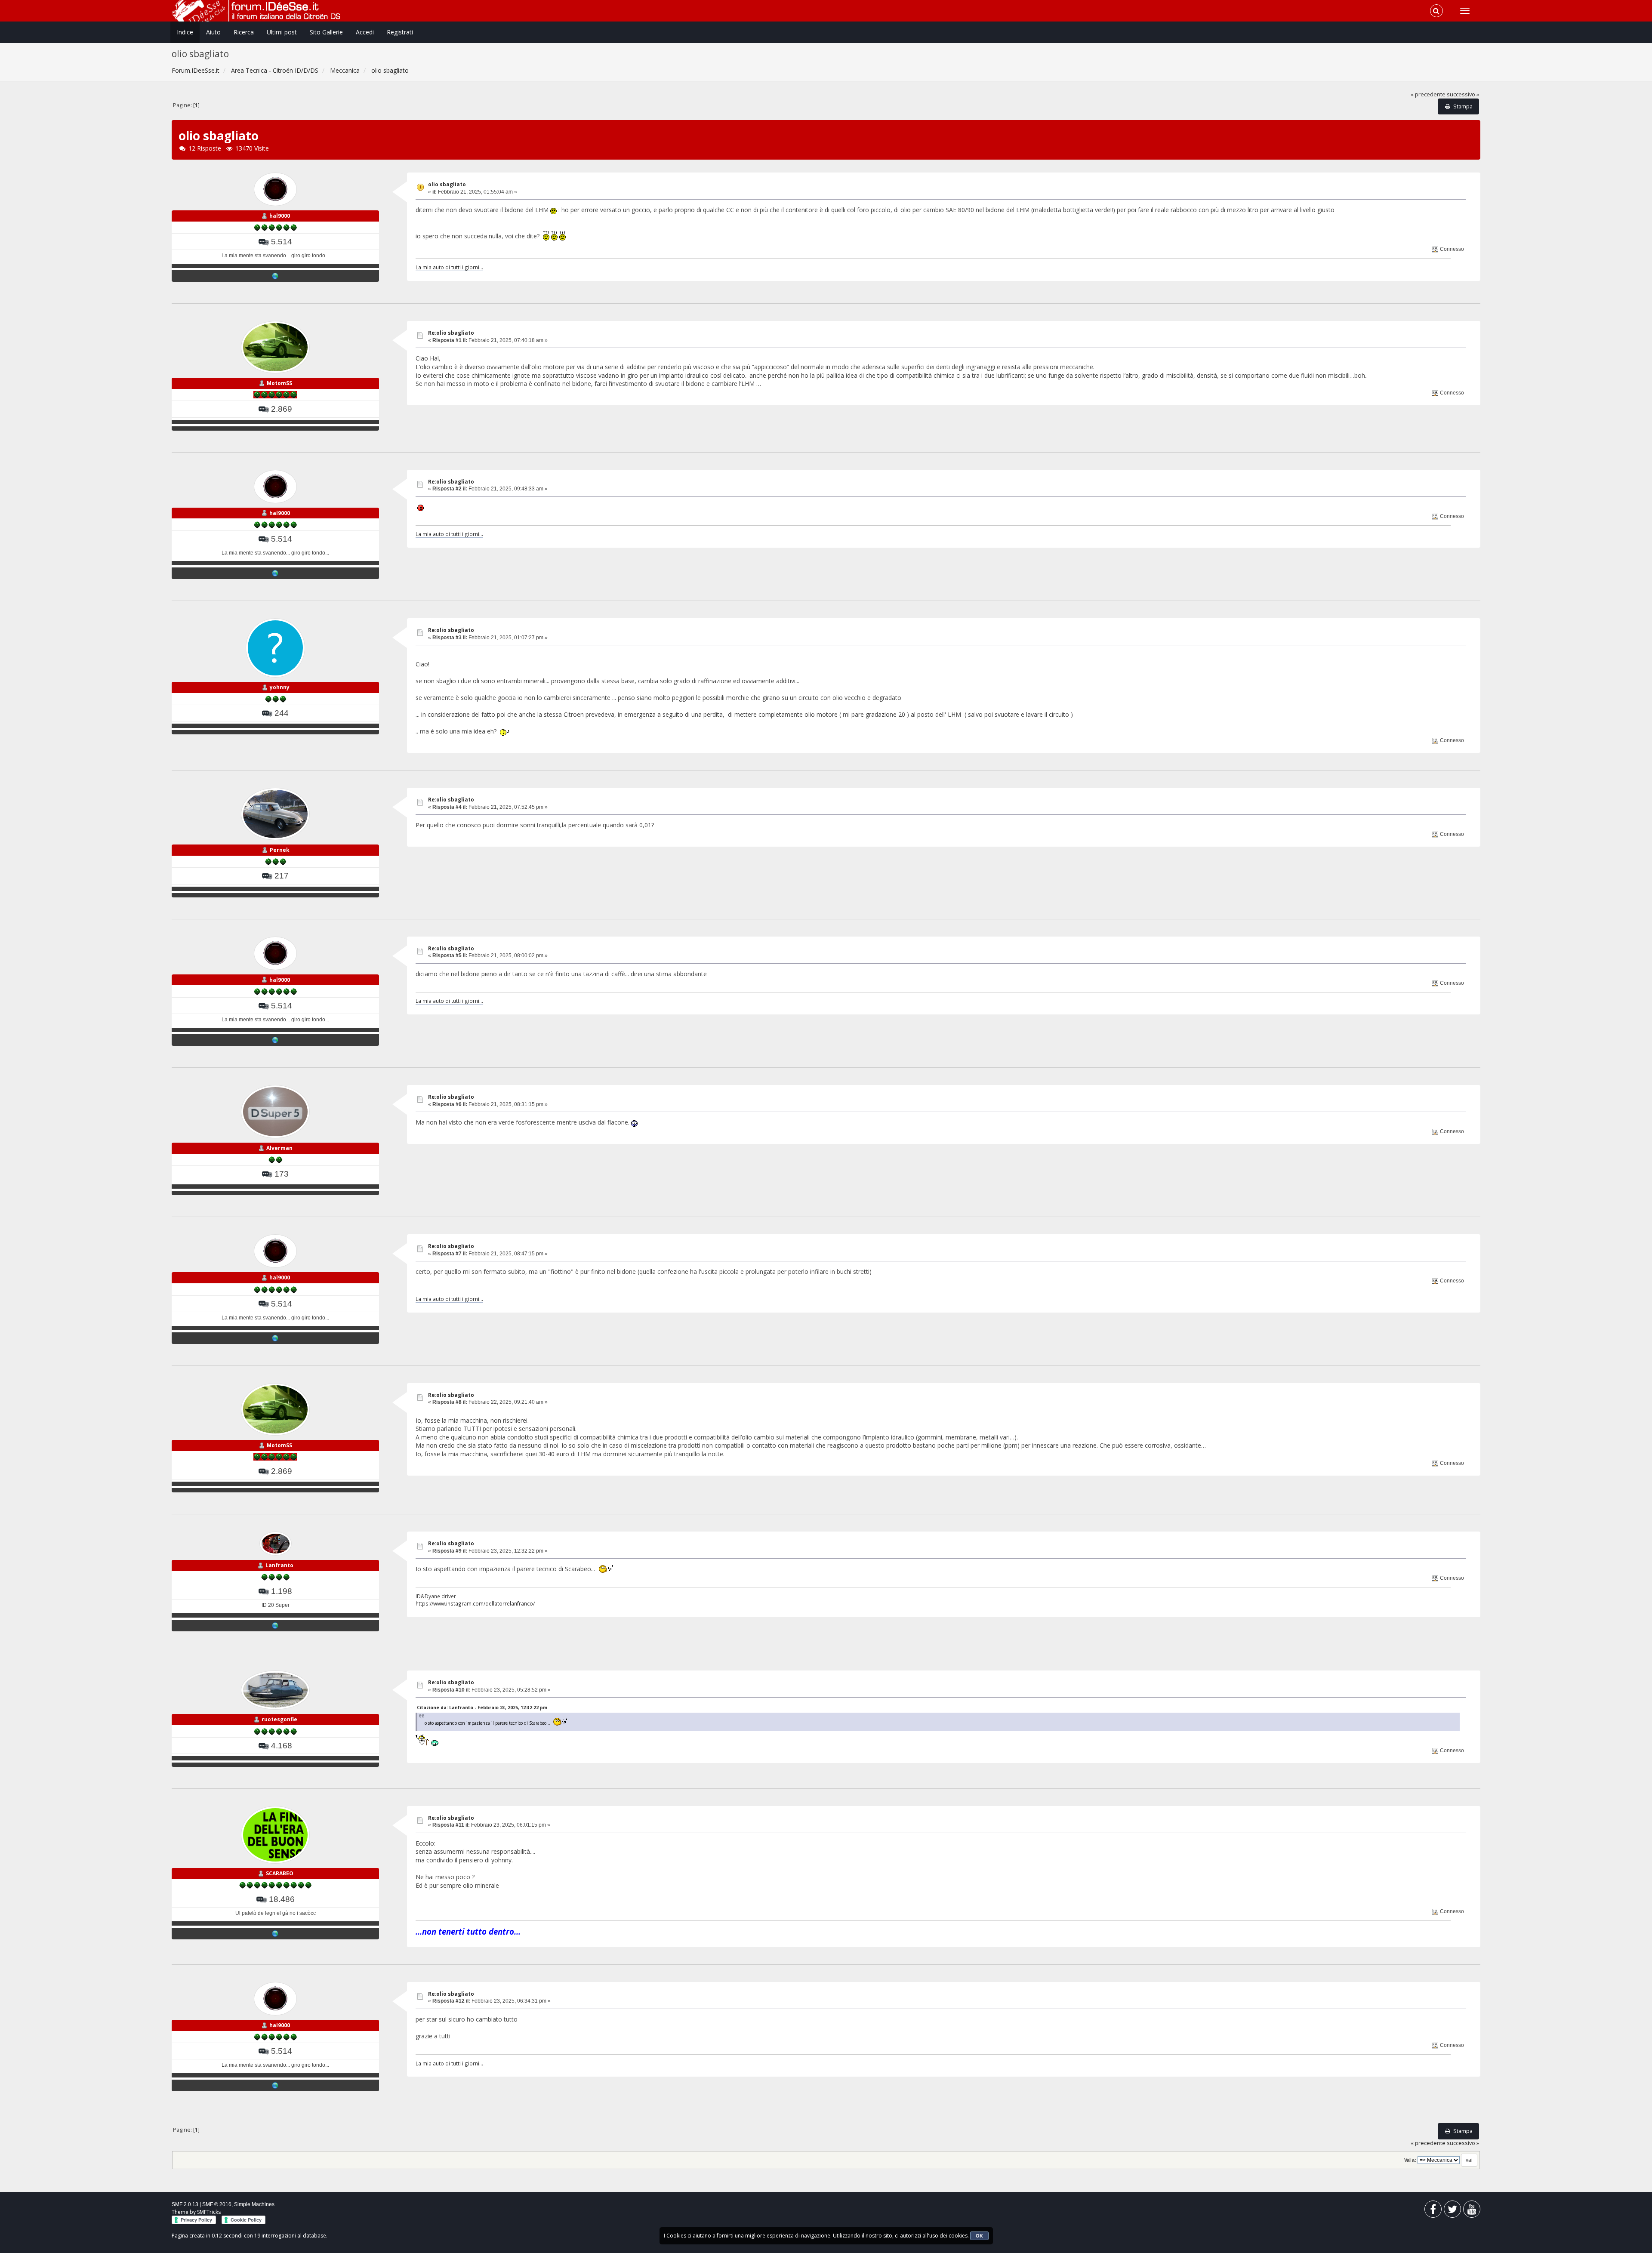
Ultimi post (282, 32)
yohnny (280, 687)
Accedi (365, 32)
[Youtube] (1472, 2211)
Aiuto (213, 32)
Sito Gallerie (326, 32)
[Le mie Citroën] (275, 1933)
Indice (185, 32)
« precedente (1428, 94)
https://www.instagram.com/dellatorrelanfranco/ (475, 1603)
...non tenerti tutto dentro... (468, 1931)
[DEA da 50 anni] (275, 276)
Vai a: (1410, 2160)
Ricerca (244, 32)
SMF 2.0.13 (185, 2204)
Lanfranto (279, 1565)
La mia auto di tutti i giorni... (449, 267)
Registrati (400, 32)
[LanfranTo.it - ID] (275, 1625)
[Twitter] (1452, 2211)
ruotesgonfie (279, 1719)
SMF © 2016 (217, 2204)
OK (979, 2236)
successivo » (1463, 94)
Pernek (280, 850)
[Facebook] (1433, 2211)
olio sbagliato (447, 184)
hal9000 (280, 216)
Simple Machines (254, 2204)
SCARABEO (280, 1873)
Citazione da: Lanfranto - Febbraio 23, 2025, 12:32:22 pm (482, 1707)
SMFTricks (209, 2212)
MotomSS (279, 383)
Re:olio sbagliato (451, 333)
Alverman (279, 1148)
